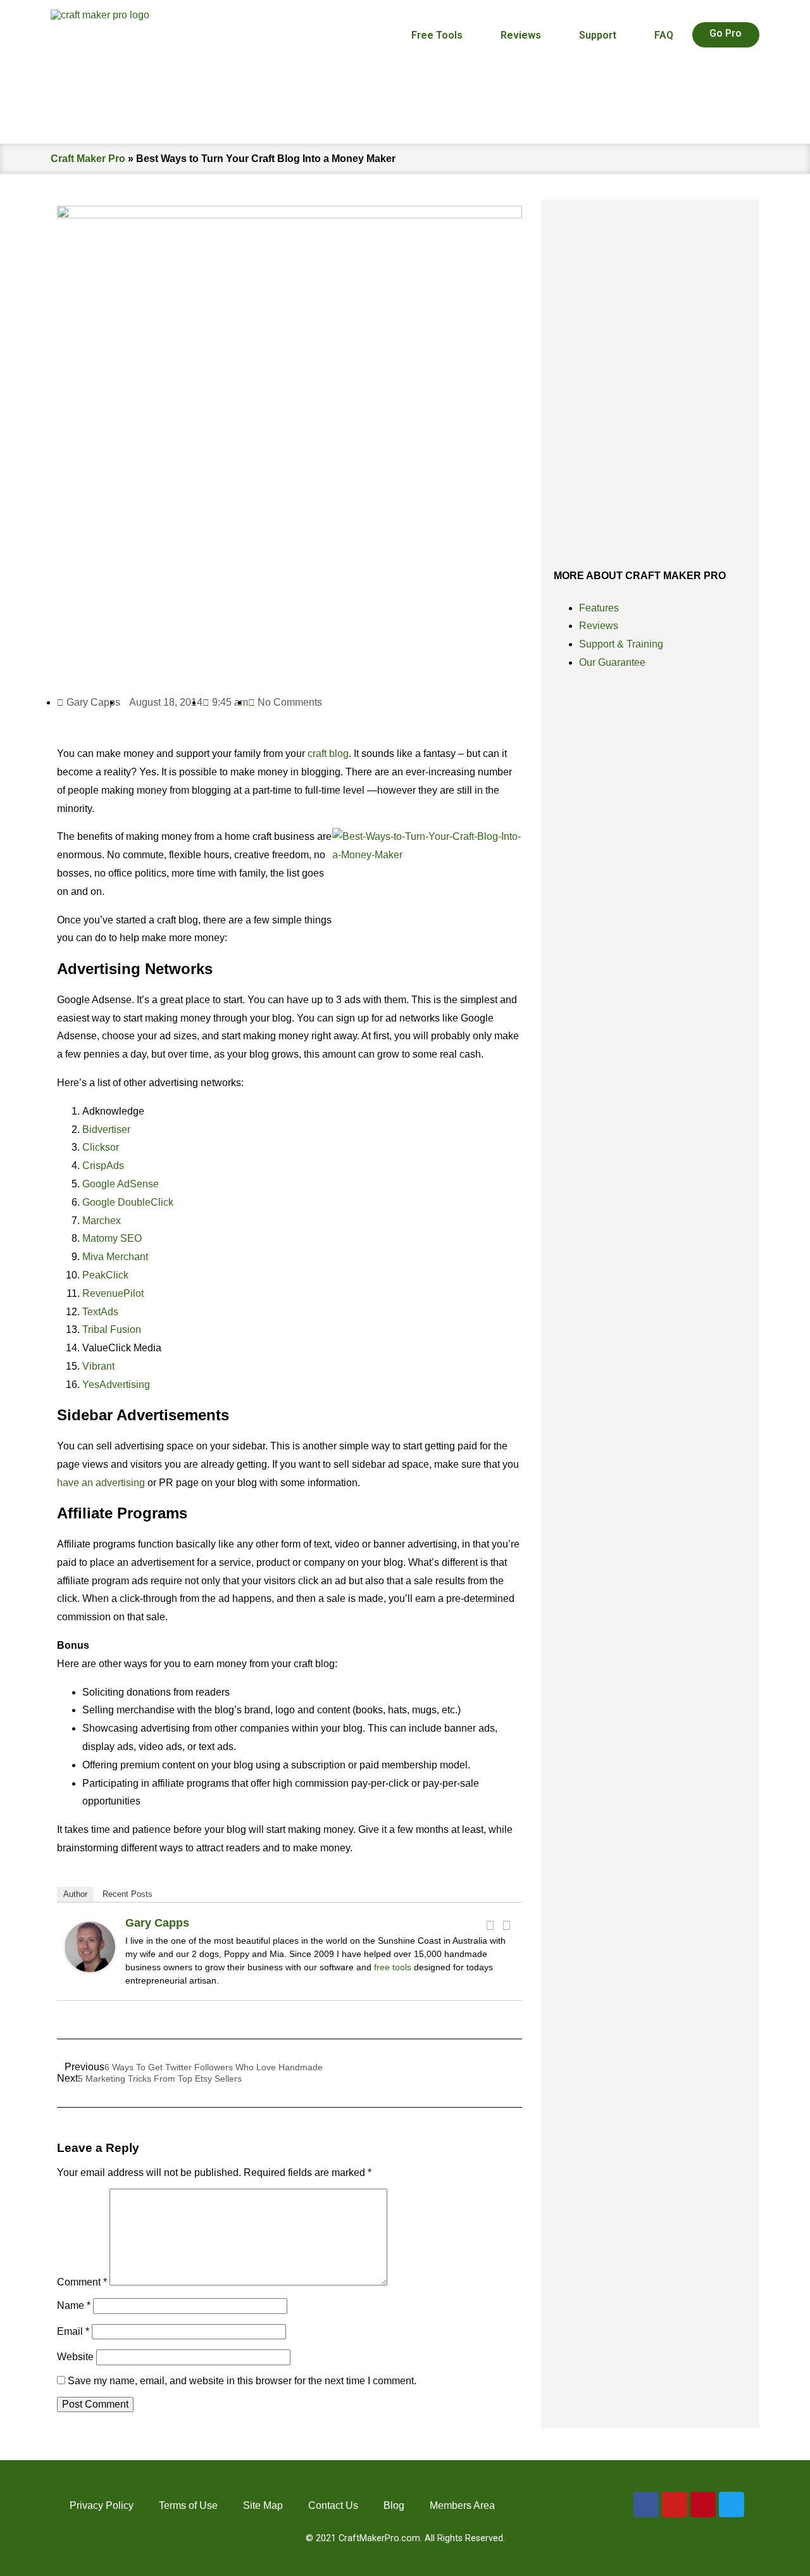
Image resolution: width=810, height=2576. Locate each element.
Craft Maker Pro (88, 159)
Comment (82, 2282)
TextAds (100, 1312)
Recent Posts (128, 1894)
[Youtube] (675, 2504)
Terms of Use (188, 2505)
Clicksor (101, 1147)
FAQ (664, 35)
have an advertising (101, 1483)
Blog (394, 2505)
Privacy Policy (102, 2505)
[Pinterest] (703, 2504)
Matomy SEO (112, 1238)
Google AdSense (121, 1184)
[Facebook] (490, 1925)
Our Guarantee (612, 662)
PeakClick (105, 1275)
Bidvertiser (106, 1129)
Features (599, 608)
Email (73, 2331)
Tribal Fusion (112, 1329)
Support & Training (621, 644)
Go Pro (726, 33)
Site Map (263, 2505)
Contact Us (333, 2505)
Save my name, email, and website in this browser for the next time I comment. (242, 2381)
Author (75, 1894)
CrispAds (103, 1166)
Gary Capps (157, 1923)
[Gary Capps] (90, 1969)
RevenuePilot (113, 1293)
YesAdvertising (116, 1385)
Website (75, 2357)
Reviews (521, 35)
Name (74, 2305)
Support (598, 35)
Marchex (102, 1221)
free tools (393, 1967)
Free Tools (437, 35)
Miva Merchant (115, 1257)
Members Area (462, 2505)
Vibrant (98, 1366)
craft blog (328, 753)
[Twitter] (506, 1925)
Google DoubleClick (128, 1202)
